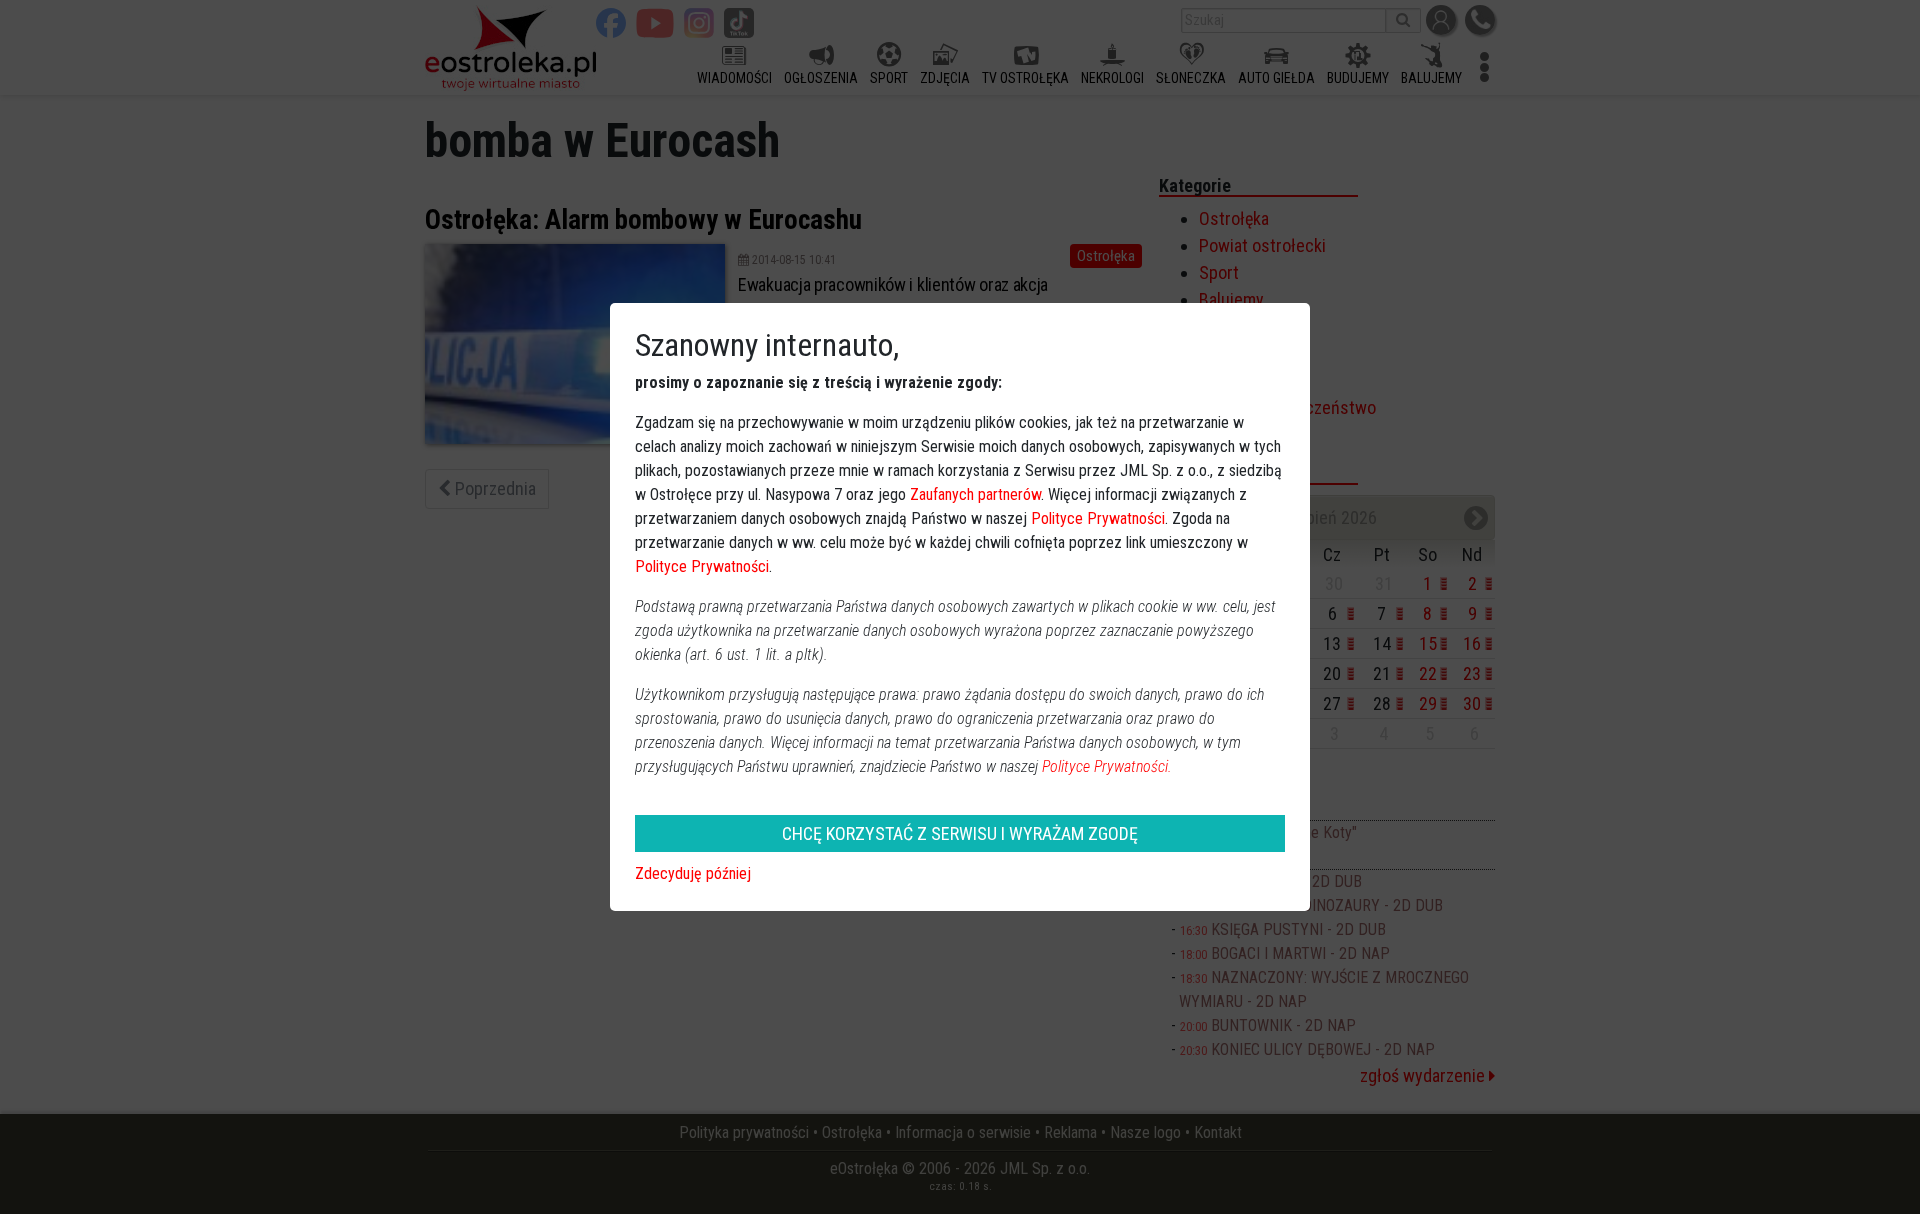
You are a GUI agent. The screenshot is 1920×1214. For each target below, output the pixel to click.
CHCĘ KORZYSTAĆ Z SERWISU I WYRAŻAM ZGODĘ (960, 833)
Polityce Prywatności (1098, 518)
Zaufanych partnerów (975, 494)
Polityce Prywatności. (1107, 766)
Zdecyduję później (693, 873)
